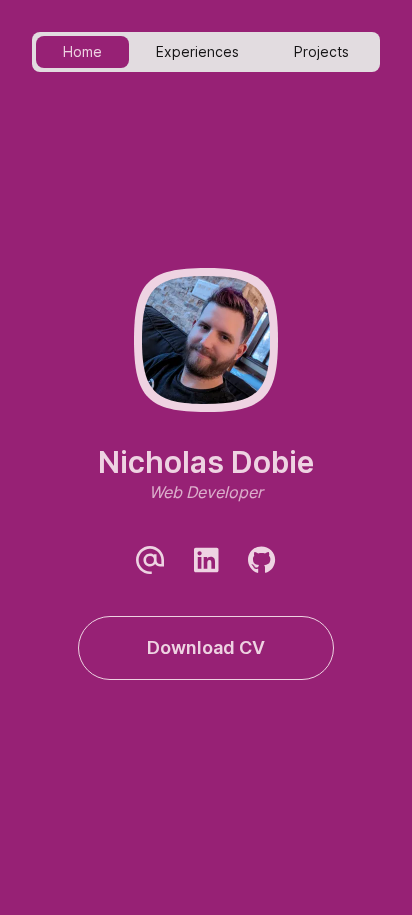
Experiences (197, 51)
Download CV (206, 647)
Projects (321, 51)
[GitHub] (262, 560)
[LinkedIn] (206, 560)
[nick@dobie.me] (150, 560)
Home (82, 51)
